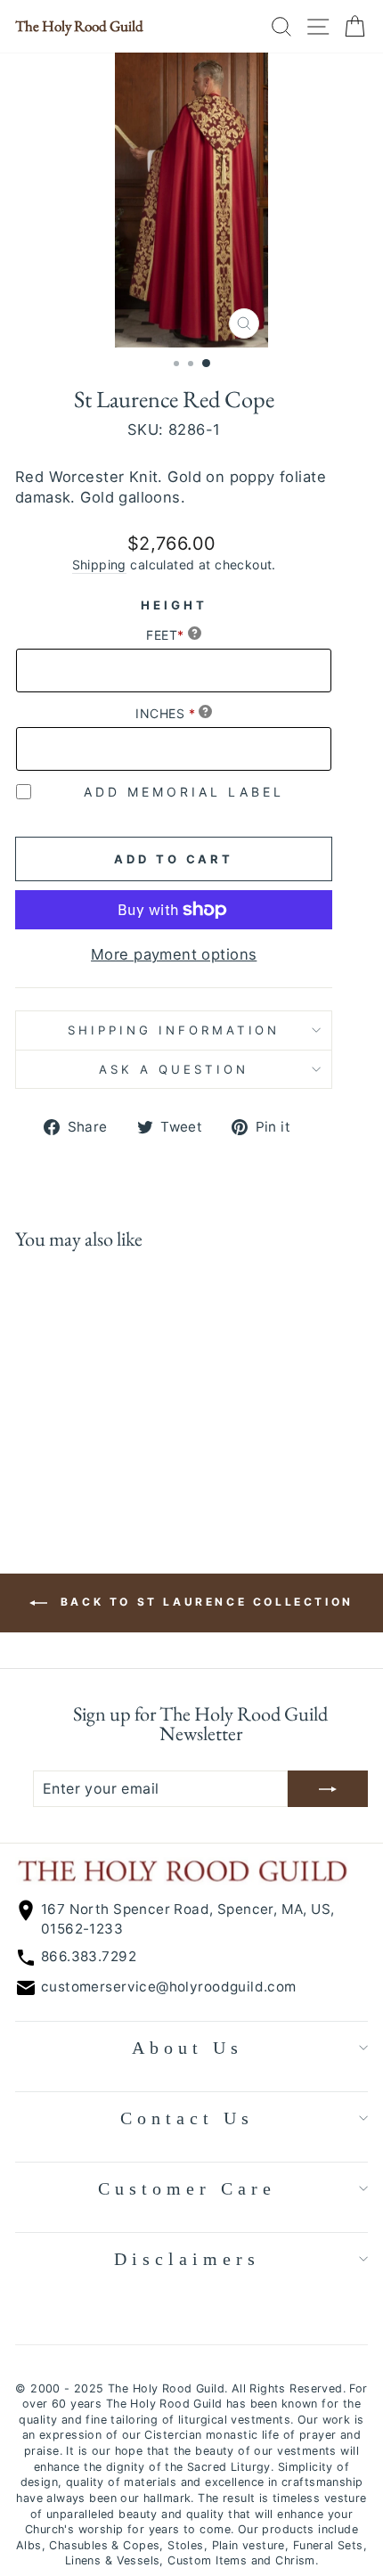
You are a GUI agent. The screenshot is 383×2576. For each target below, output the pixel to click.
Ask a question (174, 1069)
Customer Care (187, 2188)
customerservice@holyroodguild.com (169, 1987)
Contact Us (187, 2118)
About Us (187, 2048)
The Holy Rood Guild (79, 26)
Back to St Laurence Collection (204, 1602)
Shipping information (174, 1030)
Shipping (99, 564)
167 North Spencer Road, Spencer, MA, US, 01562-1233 (188, 1918)
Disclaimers (187, 2259)
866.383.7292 (89, 1956)
